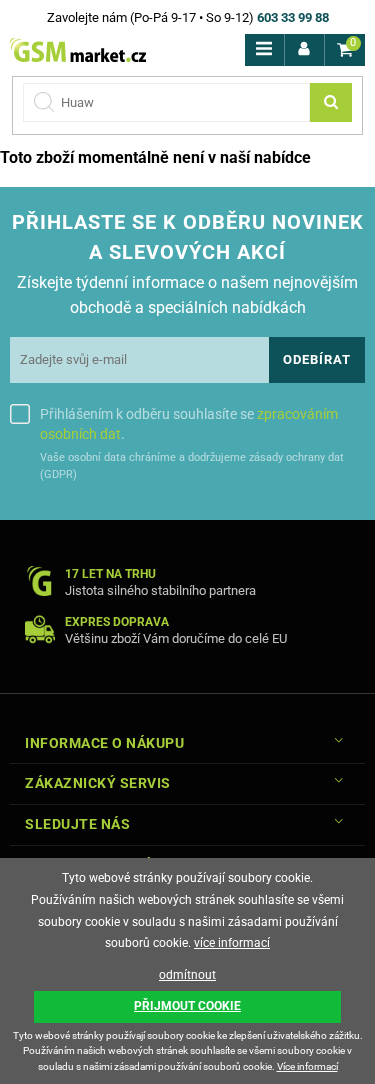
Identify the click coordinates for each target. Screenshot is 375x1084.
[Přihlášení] (304, 50)
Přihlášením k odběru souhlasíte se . (189, 424)
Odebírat (317, 359)
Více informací (307, 1066)
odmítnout (187, 975)
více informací (232, 943)
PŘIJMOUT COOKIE (187, 1006)
